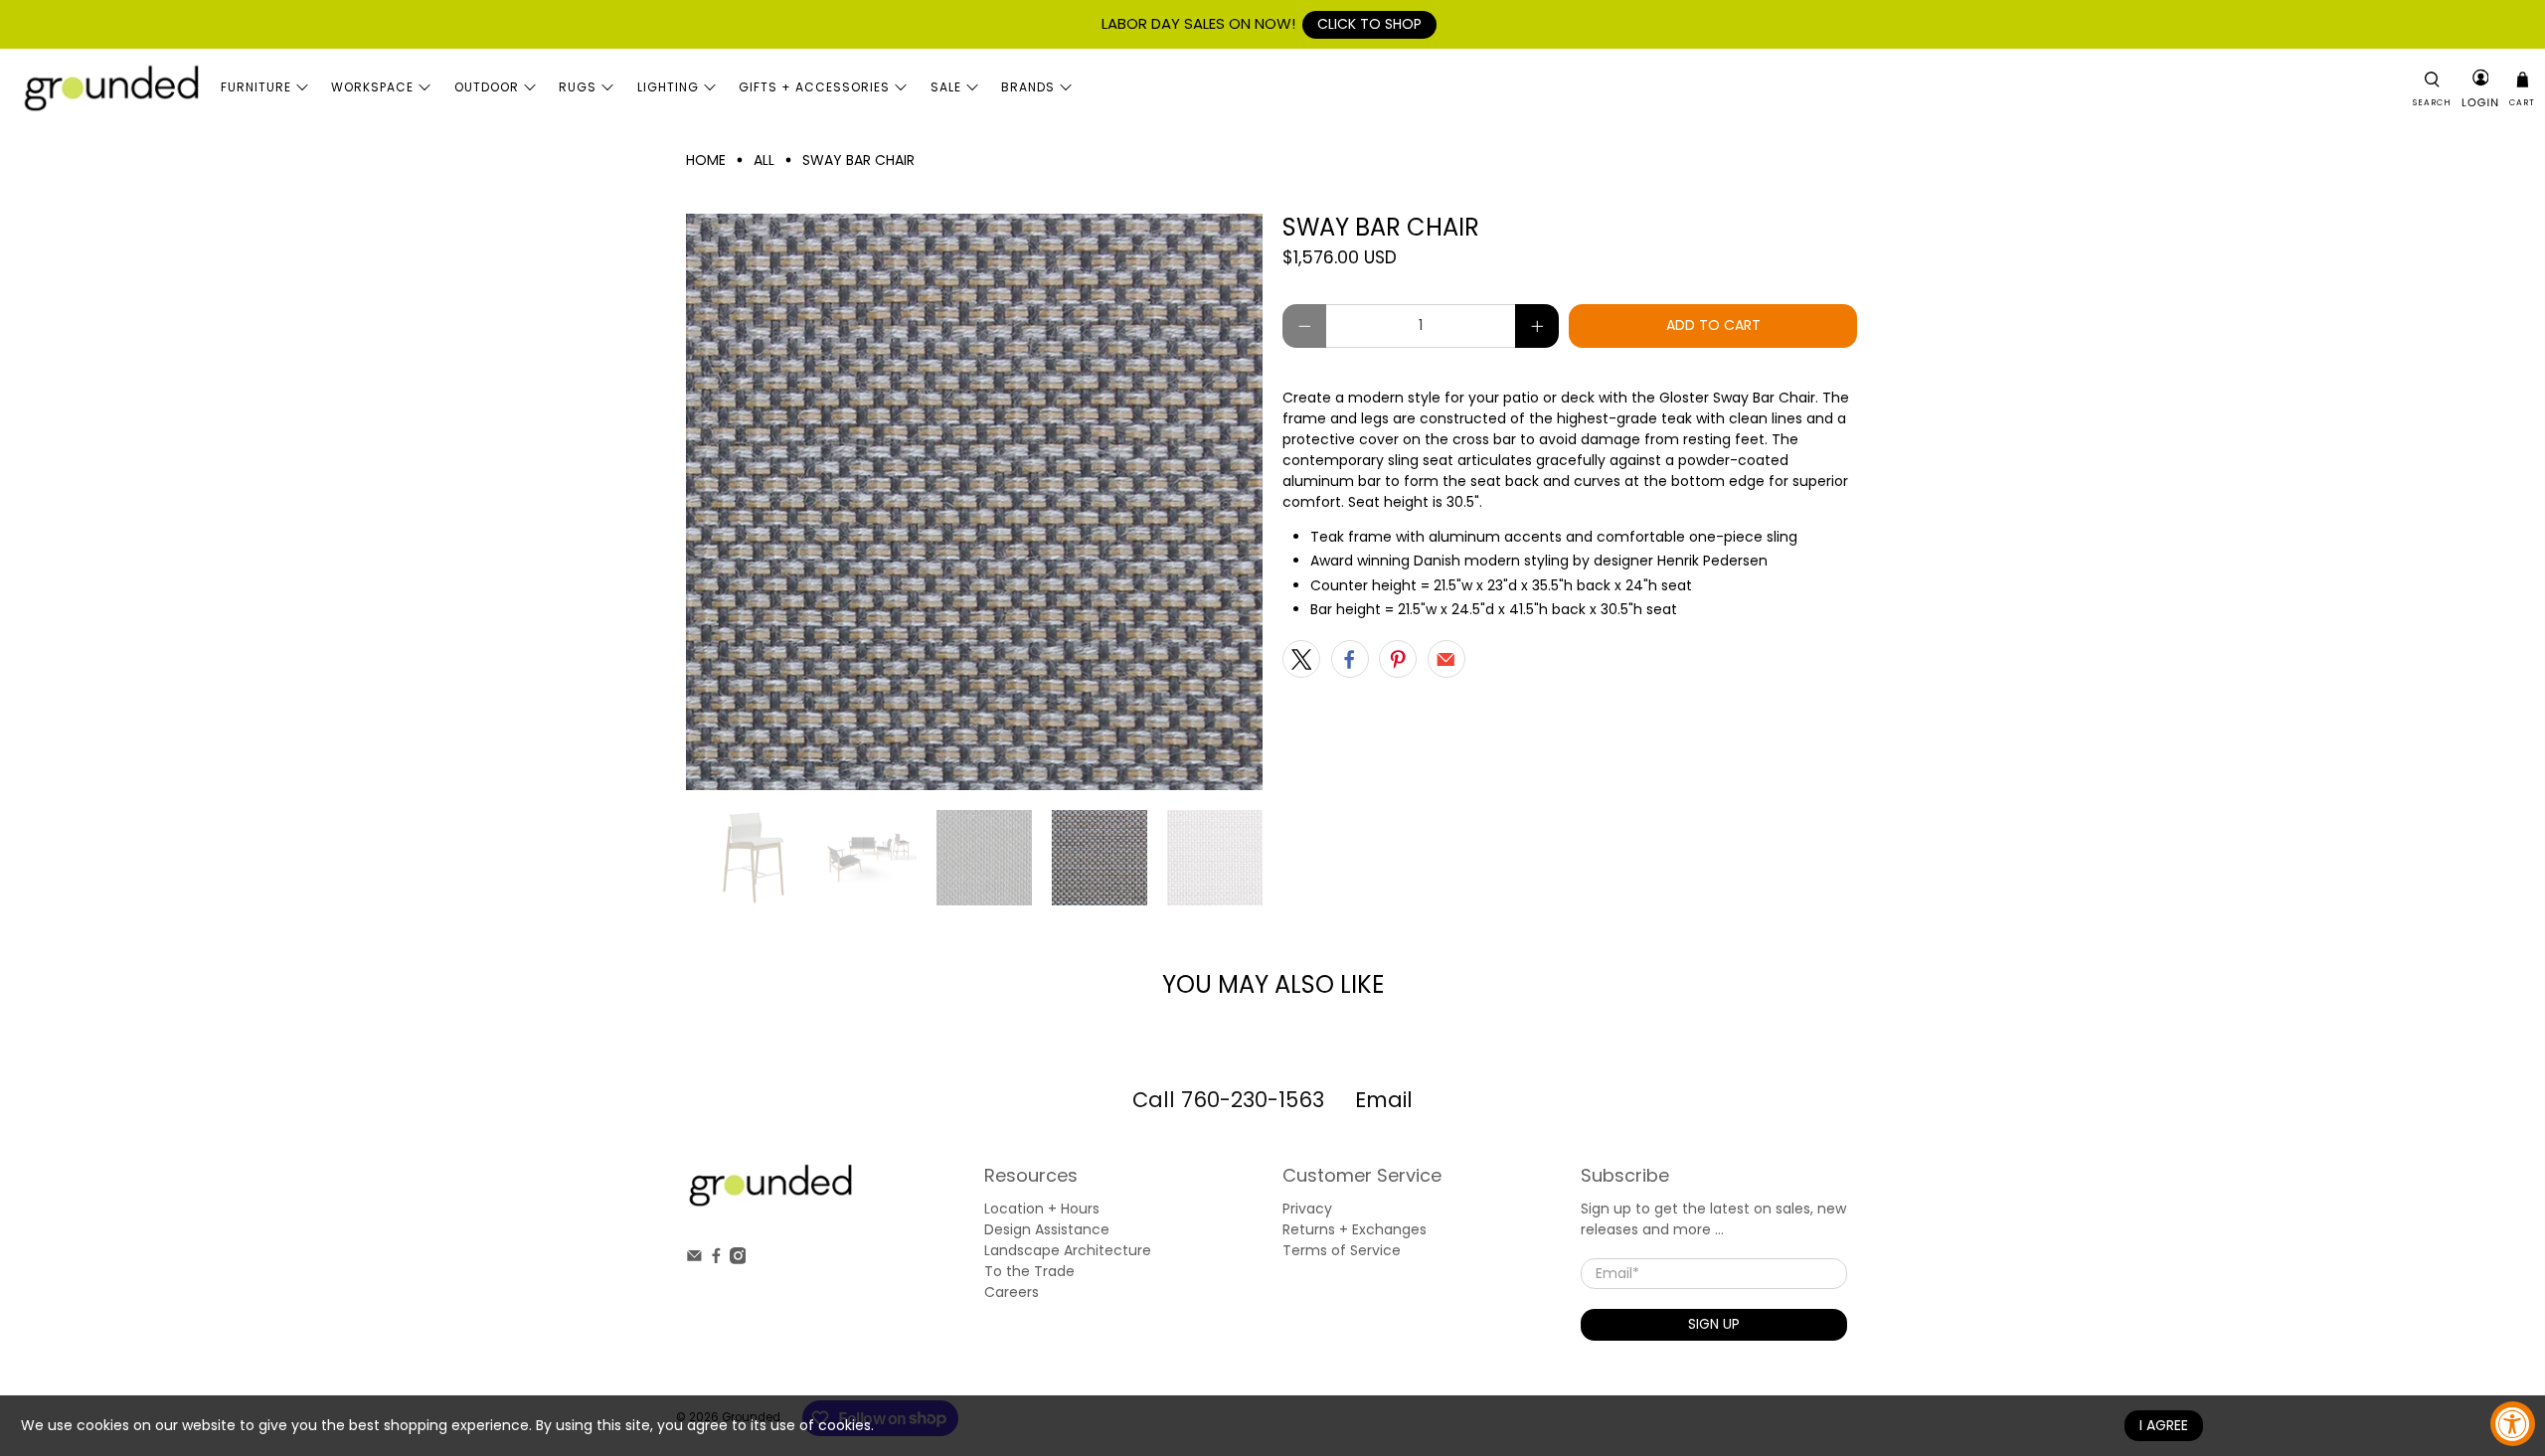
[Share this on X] (1301, 659)
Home (706, 160)
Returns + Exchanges (1355, 1229)
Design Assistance (1047, 1229)
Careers (1012, 1292)
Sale (946, 87)
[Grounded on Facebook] (716, 1259)
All (764, 160)
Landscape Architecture (1068, 1250)
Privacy (1307, 1209)
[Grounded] (110, 87)
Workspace (372, 87)
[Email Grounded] (694, 1259)
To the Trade (1029, 1271)
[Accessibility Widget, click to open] (2513, 1424)
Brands (1028, 87)
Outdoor (487, 87)
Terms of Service (1342, 1250)
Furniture (256, 87)
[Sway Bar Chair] (974, 502)
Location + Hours (1042, 1209)
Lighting (668, 87)
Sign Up (1714, 1324)
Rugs (578, 87)
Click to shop (1369, 24)
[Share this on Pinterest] (1398, 659)
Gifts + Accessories (814, 87)
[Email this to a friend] (1446, 659)
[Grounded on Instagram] (738, 1259)
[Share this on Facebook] (1350, 659)
